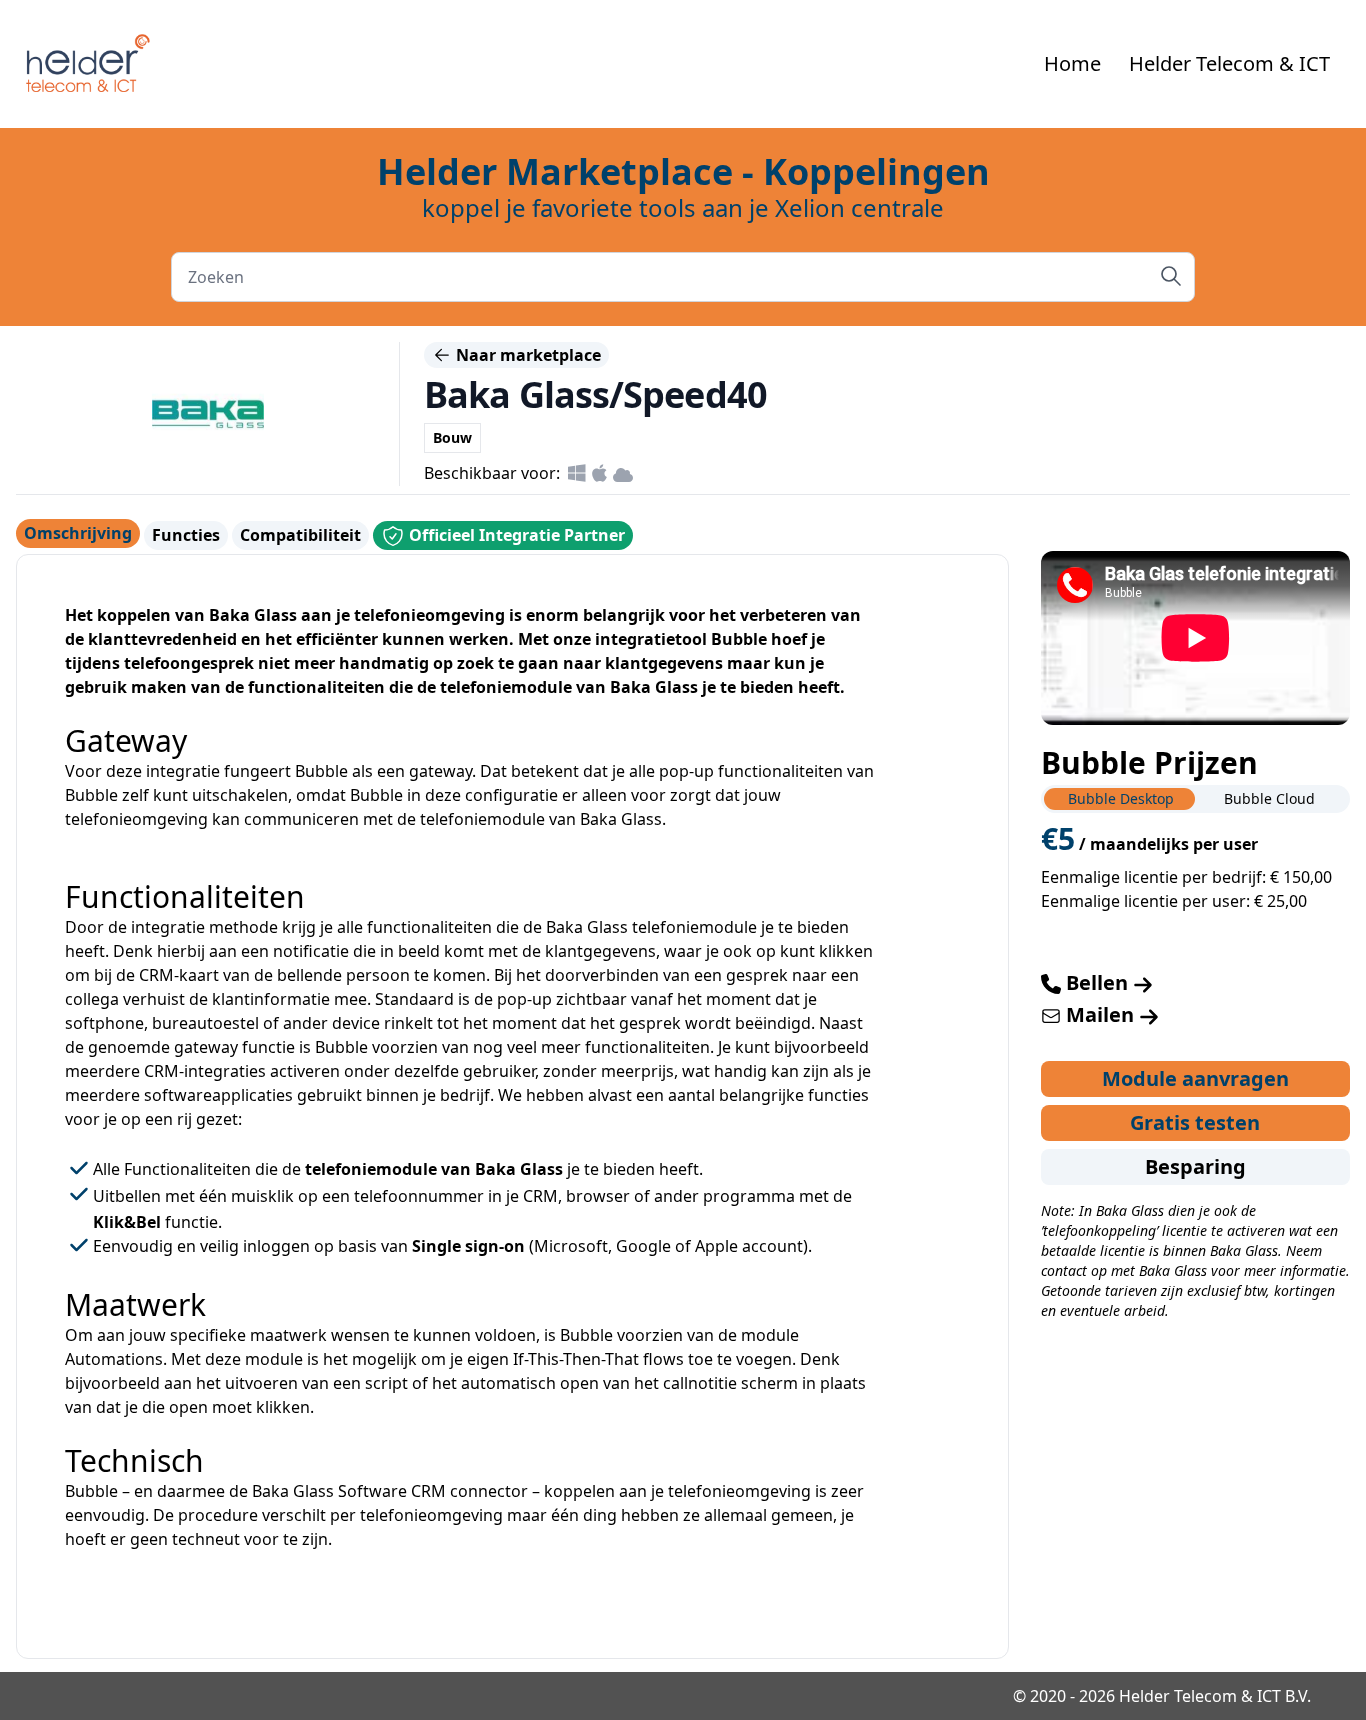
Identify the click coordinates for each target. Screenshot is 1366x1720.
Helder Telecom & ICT (1229, 63)
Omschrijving (78, 533)
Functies (186, 535)
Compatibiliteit (300, 535)
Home (1072, 63)
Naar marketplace (526, 355)
